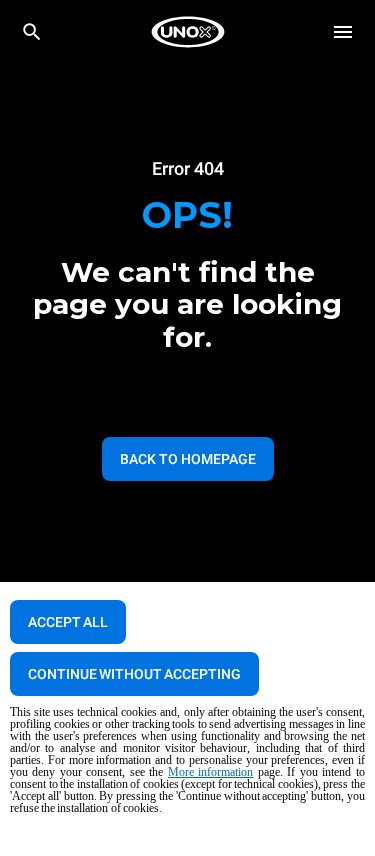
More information (211, 772)
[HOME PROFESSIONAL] (188, 32)
